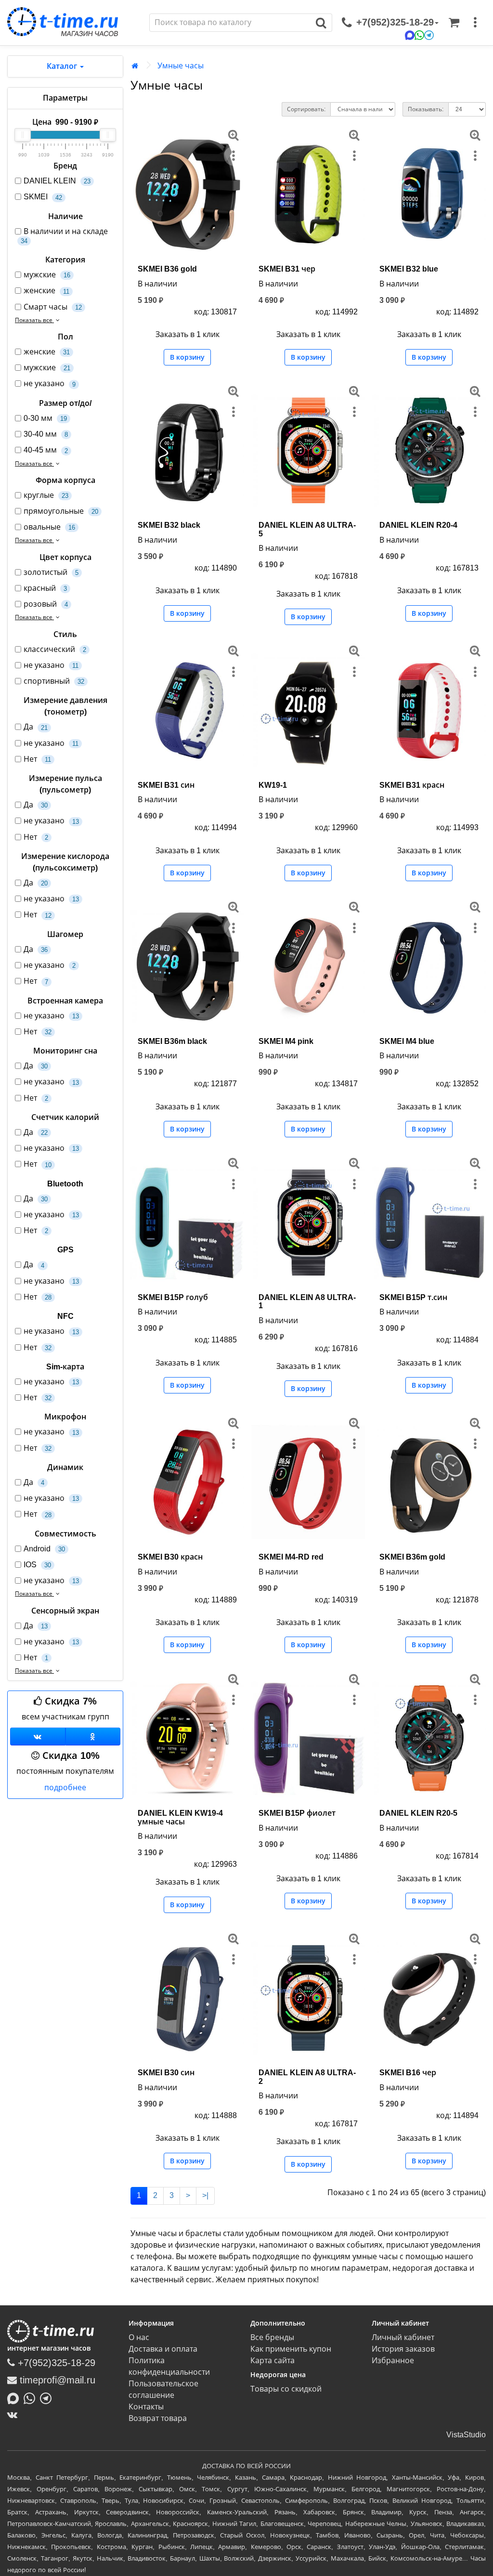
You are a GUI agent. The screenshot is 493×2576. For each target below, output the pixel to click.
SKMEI (43, 197)
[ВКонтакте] (15, 2415)
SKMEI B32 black (169, 525)
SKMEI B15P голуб (173, 1297)
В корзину (187, 357)
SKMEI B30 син (166, 2073)
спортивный (54, 681)
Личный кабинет (403, 2337)
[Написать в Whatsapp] (32, 2397)
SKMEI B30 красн (170, 1557)
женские (46, 291)
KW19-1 (273, 785)
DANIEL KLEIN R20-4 (418, 525)
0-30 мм (45, 418)
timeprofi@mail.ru (56, 2380)
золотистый (51, 572)
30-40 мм (46, 434)
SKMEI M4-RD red (291, 1557)
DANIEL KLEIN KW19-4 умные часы (180, 1817)
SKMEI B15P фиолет (297, 1813)
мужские (47, 275)
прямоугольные (61, 511)
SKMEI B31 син (166, 785)
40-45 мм (46, 450)
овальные (49, 527)
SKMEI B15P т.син (413, 1297)
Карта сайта (272, 2361)
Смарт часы (53, 307)
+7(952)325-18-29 (55, 2363)
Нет (37, 759)
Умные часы (181, 66)
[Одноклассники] (93, 1737)
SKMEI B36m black (172, 1041)
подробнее (65, 1788)
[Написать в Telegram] (48, 2397)
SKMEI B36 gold (167, 269)
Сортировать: (306, 109)
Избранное (393, 2361)
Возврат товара (158, 2418)
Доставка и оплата (163, 2349)
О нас (139, 2337)
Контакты (146, 2407)
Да (36, 727)
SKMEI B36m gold (412, 1557)
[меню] (475, 23)
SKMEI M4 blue (407, 1041)
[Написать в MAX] (15, 2397)
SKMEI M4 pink (286, 1041)
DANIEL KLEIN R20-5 (418, 1813)
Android (44, 1549)
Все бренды (272, 2337)
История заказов (403, 2349)
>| (205, 2195)
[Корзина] (454, 23)
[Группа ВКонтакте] (38, 1737)
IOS (37, 1565)
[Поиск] (321, 23)
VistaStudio (466, 2435)
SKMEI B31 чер (287, 269)
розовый (46, 604)
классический (55, 649)
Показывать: (426, 109)
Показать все (34, 320)
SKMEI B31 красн (412, 785)
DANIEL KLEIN (57, 181)
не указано (50, 384)
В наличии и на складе (64, 236)
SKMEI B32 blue (409, 269)
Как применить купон (291, 2349)
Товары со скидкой (286, 2389)
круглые (46, 495)
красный (45, 588)
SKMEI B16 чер (408, 2073)
